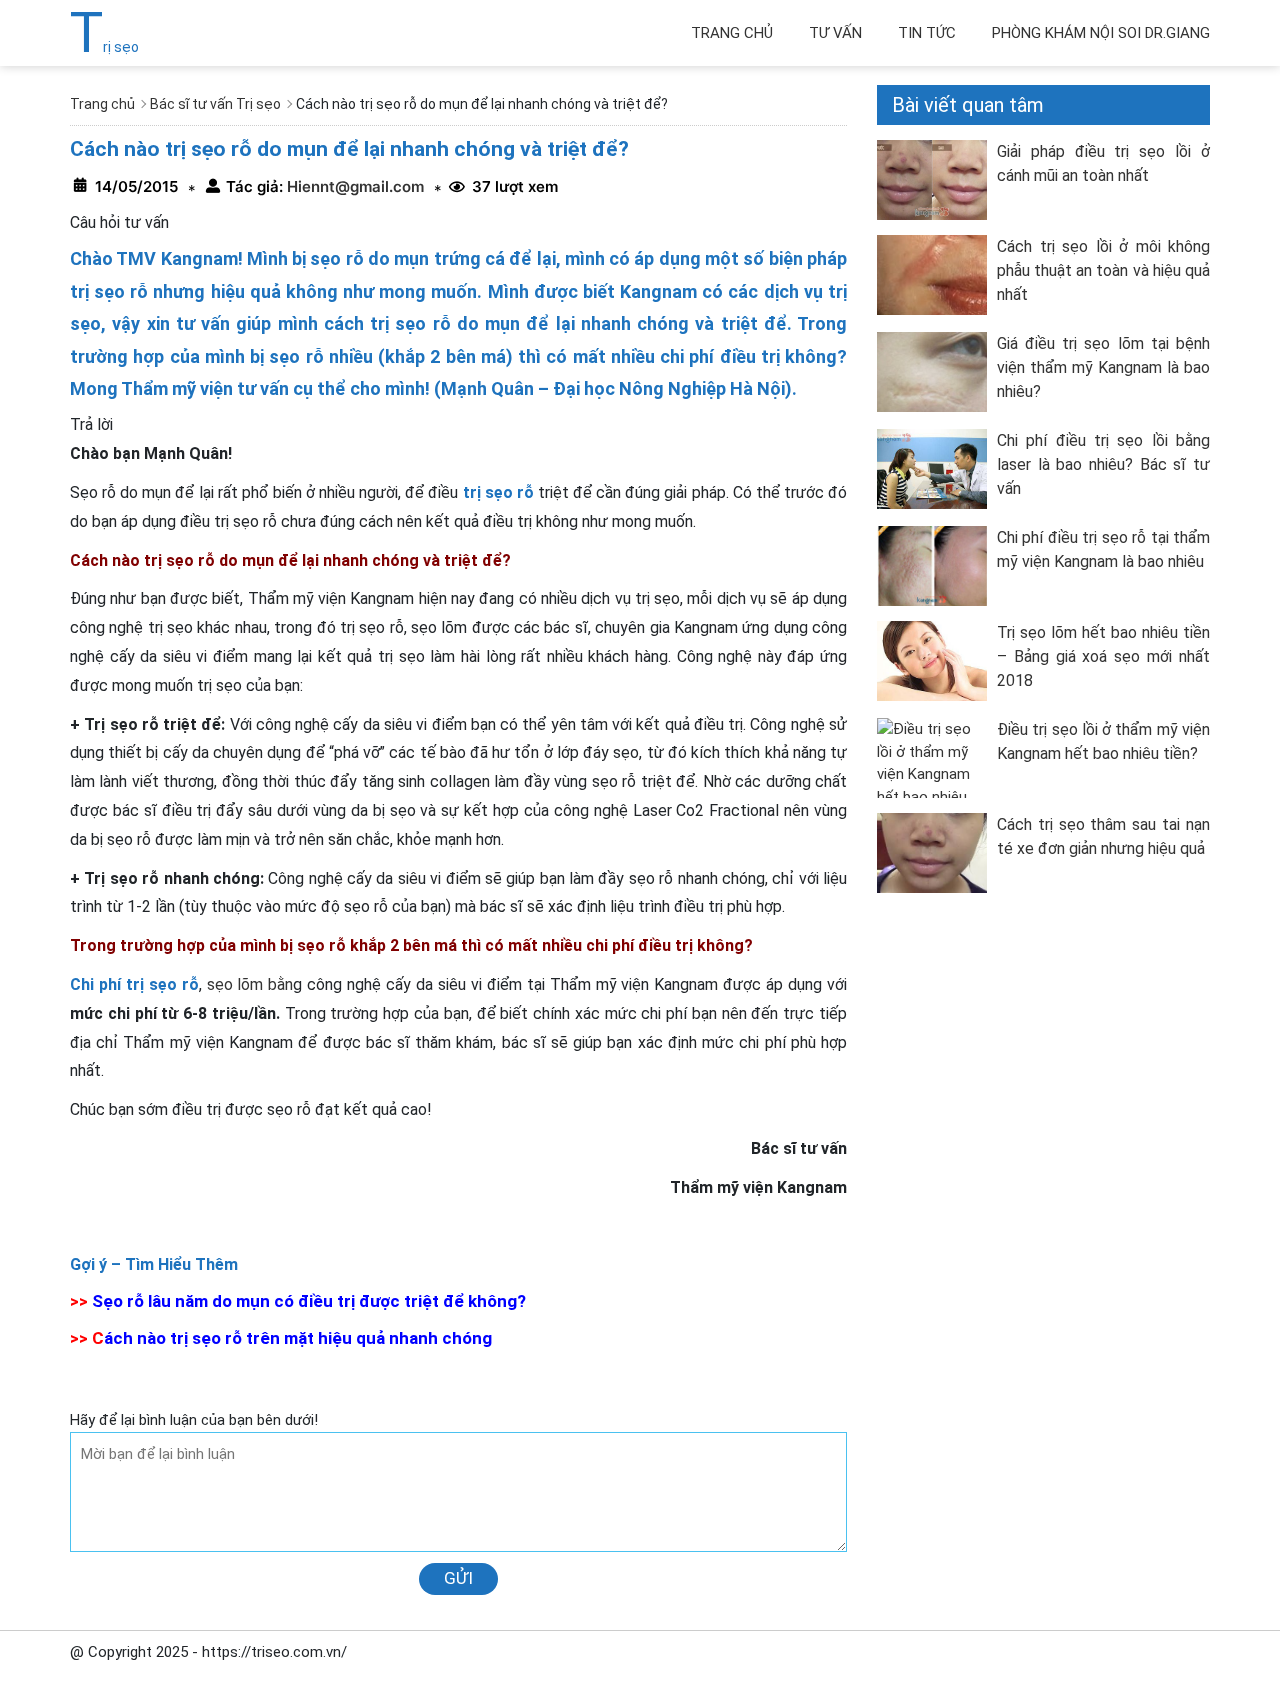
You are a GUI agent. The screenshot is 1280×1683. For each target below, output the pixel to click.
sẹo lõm (235, 984)
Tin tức (927, 33)
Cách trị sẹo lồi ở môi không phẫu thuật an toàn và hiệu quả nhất (1103, 270)
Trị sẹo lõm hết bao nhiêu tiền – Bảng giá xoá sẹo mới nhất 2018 (1103, 656)
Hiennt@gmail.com (353, 186)
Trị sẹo (104, 47)
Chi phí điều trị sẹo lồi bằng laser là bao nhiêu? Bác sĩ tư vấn (1103, 464)
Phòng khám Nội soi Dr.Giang (1101, 33)
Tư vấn (835, 33)
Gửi (458, 1578)
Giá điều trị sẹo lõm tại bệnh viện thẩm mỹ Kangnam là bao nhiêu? (1103, 367)
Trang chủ (732, 33)
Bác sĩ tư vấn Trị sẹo (215, 104)
